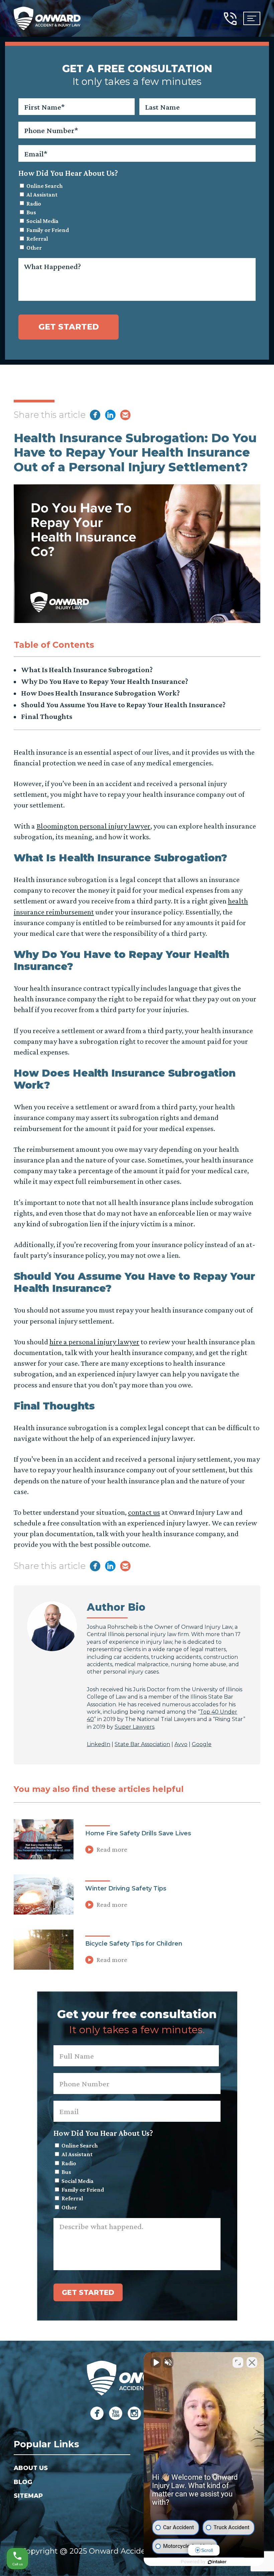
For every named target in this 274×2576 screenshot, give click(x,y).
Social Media (42, 221)
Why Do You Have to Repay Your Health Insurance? (105, 681)
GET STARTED (69, 327)
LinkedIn (99, 1744)
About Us (31, 2468)
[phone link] (230, 18)
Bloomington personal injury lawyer (93, 826)
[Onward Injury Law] (47, 18)
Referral (37, 239)
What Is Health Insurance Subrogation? (87, 669)
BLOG (23, 2482)
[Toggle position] (238, 2362)
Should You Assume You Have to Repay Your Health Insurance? (123, 705)
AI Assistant (42, 195)
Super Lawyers (134, 1727)
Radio (34, 204)
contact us (144, 1512)
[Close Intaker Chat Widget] (252, 2362)
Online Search (45, 186)
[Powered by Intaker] (217, 2562)
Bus (31, 212)
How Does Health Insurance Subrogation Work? (100, 693)
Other (34, 248)
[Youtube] (116, 2413)
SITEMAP (28, 2496)
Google (202, 1744)
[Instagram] (134, 2413)
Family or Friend (48, 230)
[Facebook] (97, 2413)
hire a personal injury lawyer (94, 1342)
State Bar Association (142, 1744)
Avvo (181, 1744)
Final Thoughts (47, 716)
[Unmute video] (156, 2362)
